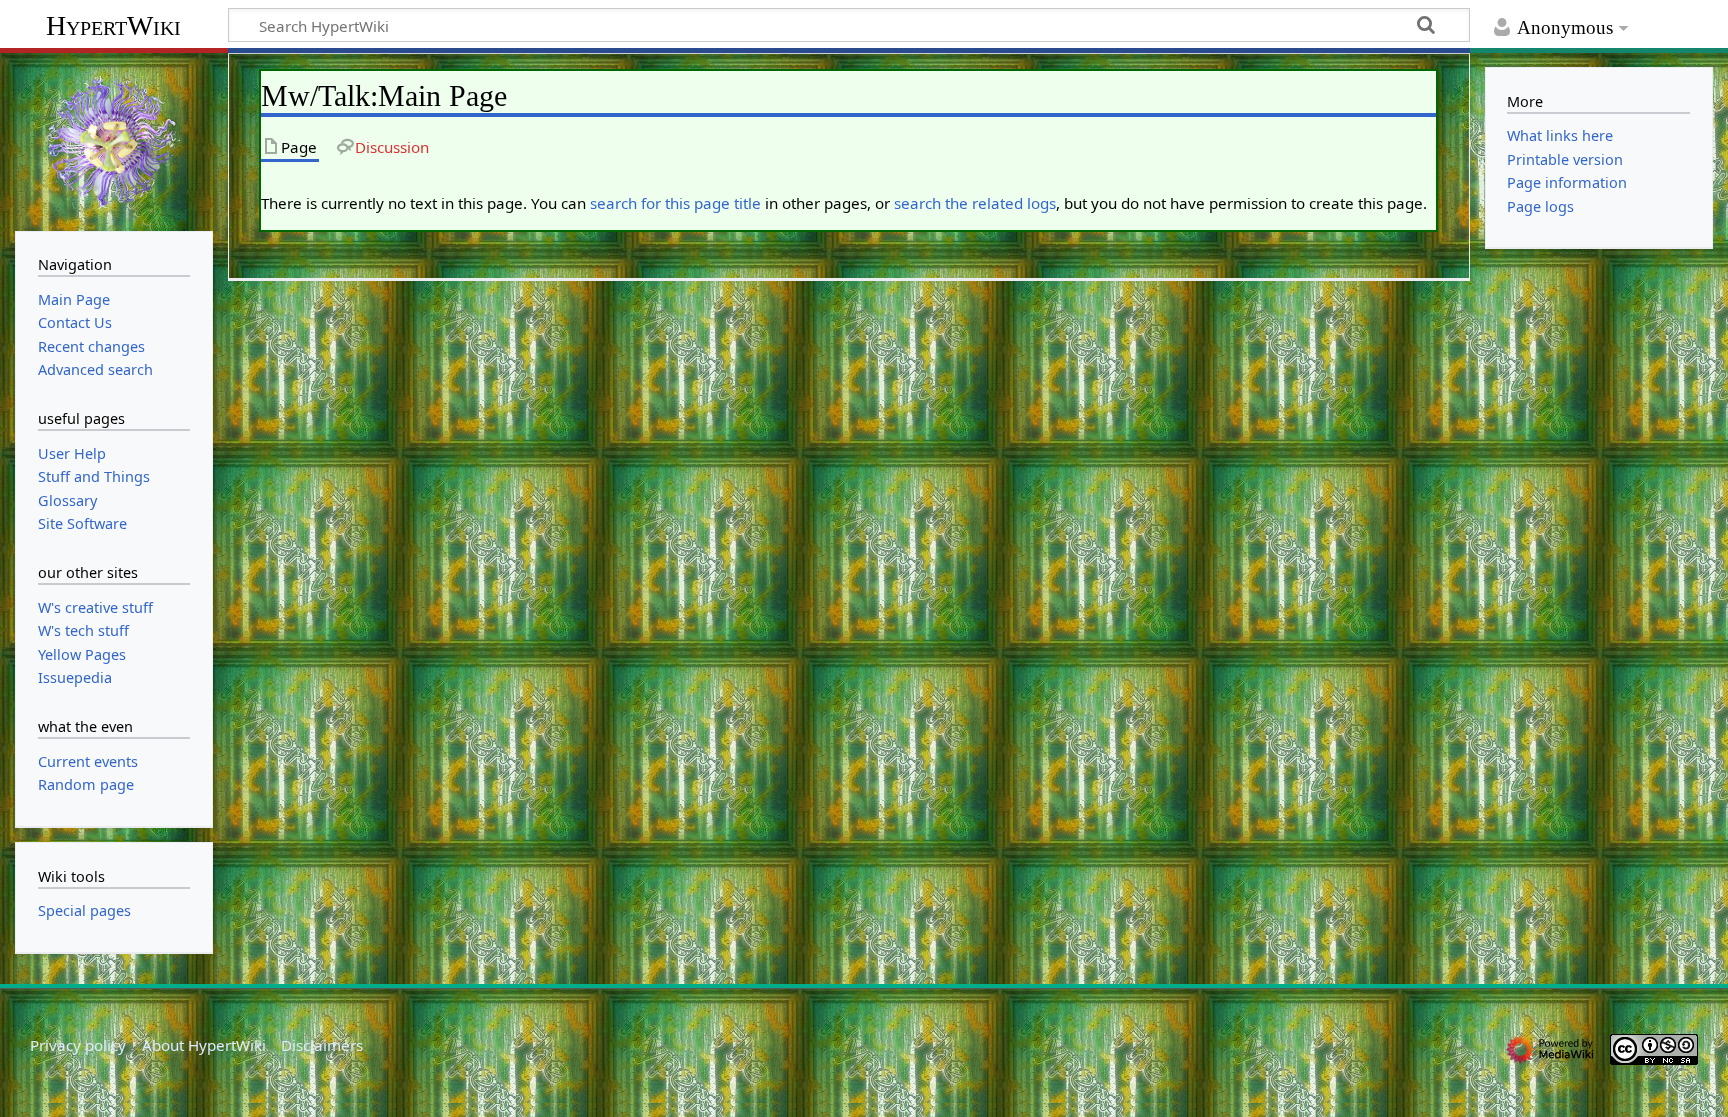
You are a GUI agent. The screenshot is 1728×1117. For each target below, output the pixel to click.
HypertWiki (113, 25)
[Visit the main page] (114, 140)
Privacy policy (78, 1045)
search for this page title (675, 203)
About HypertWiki (204, 1045)
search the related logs (975, 203)
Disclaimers (322, 1045)
